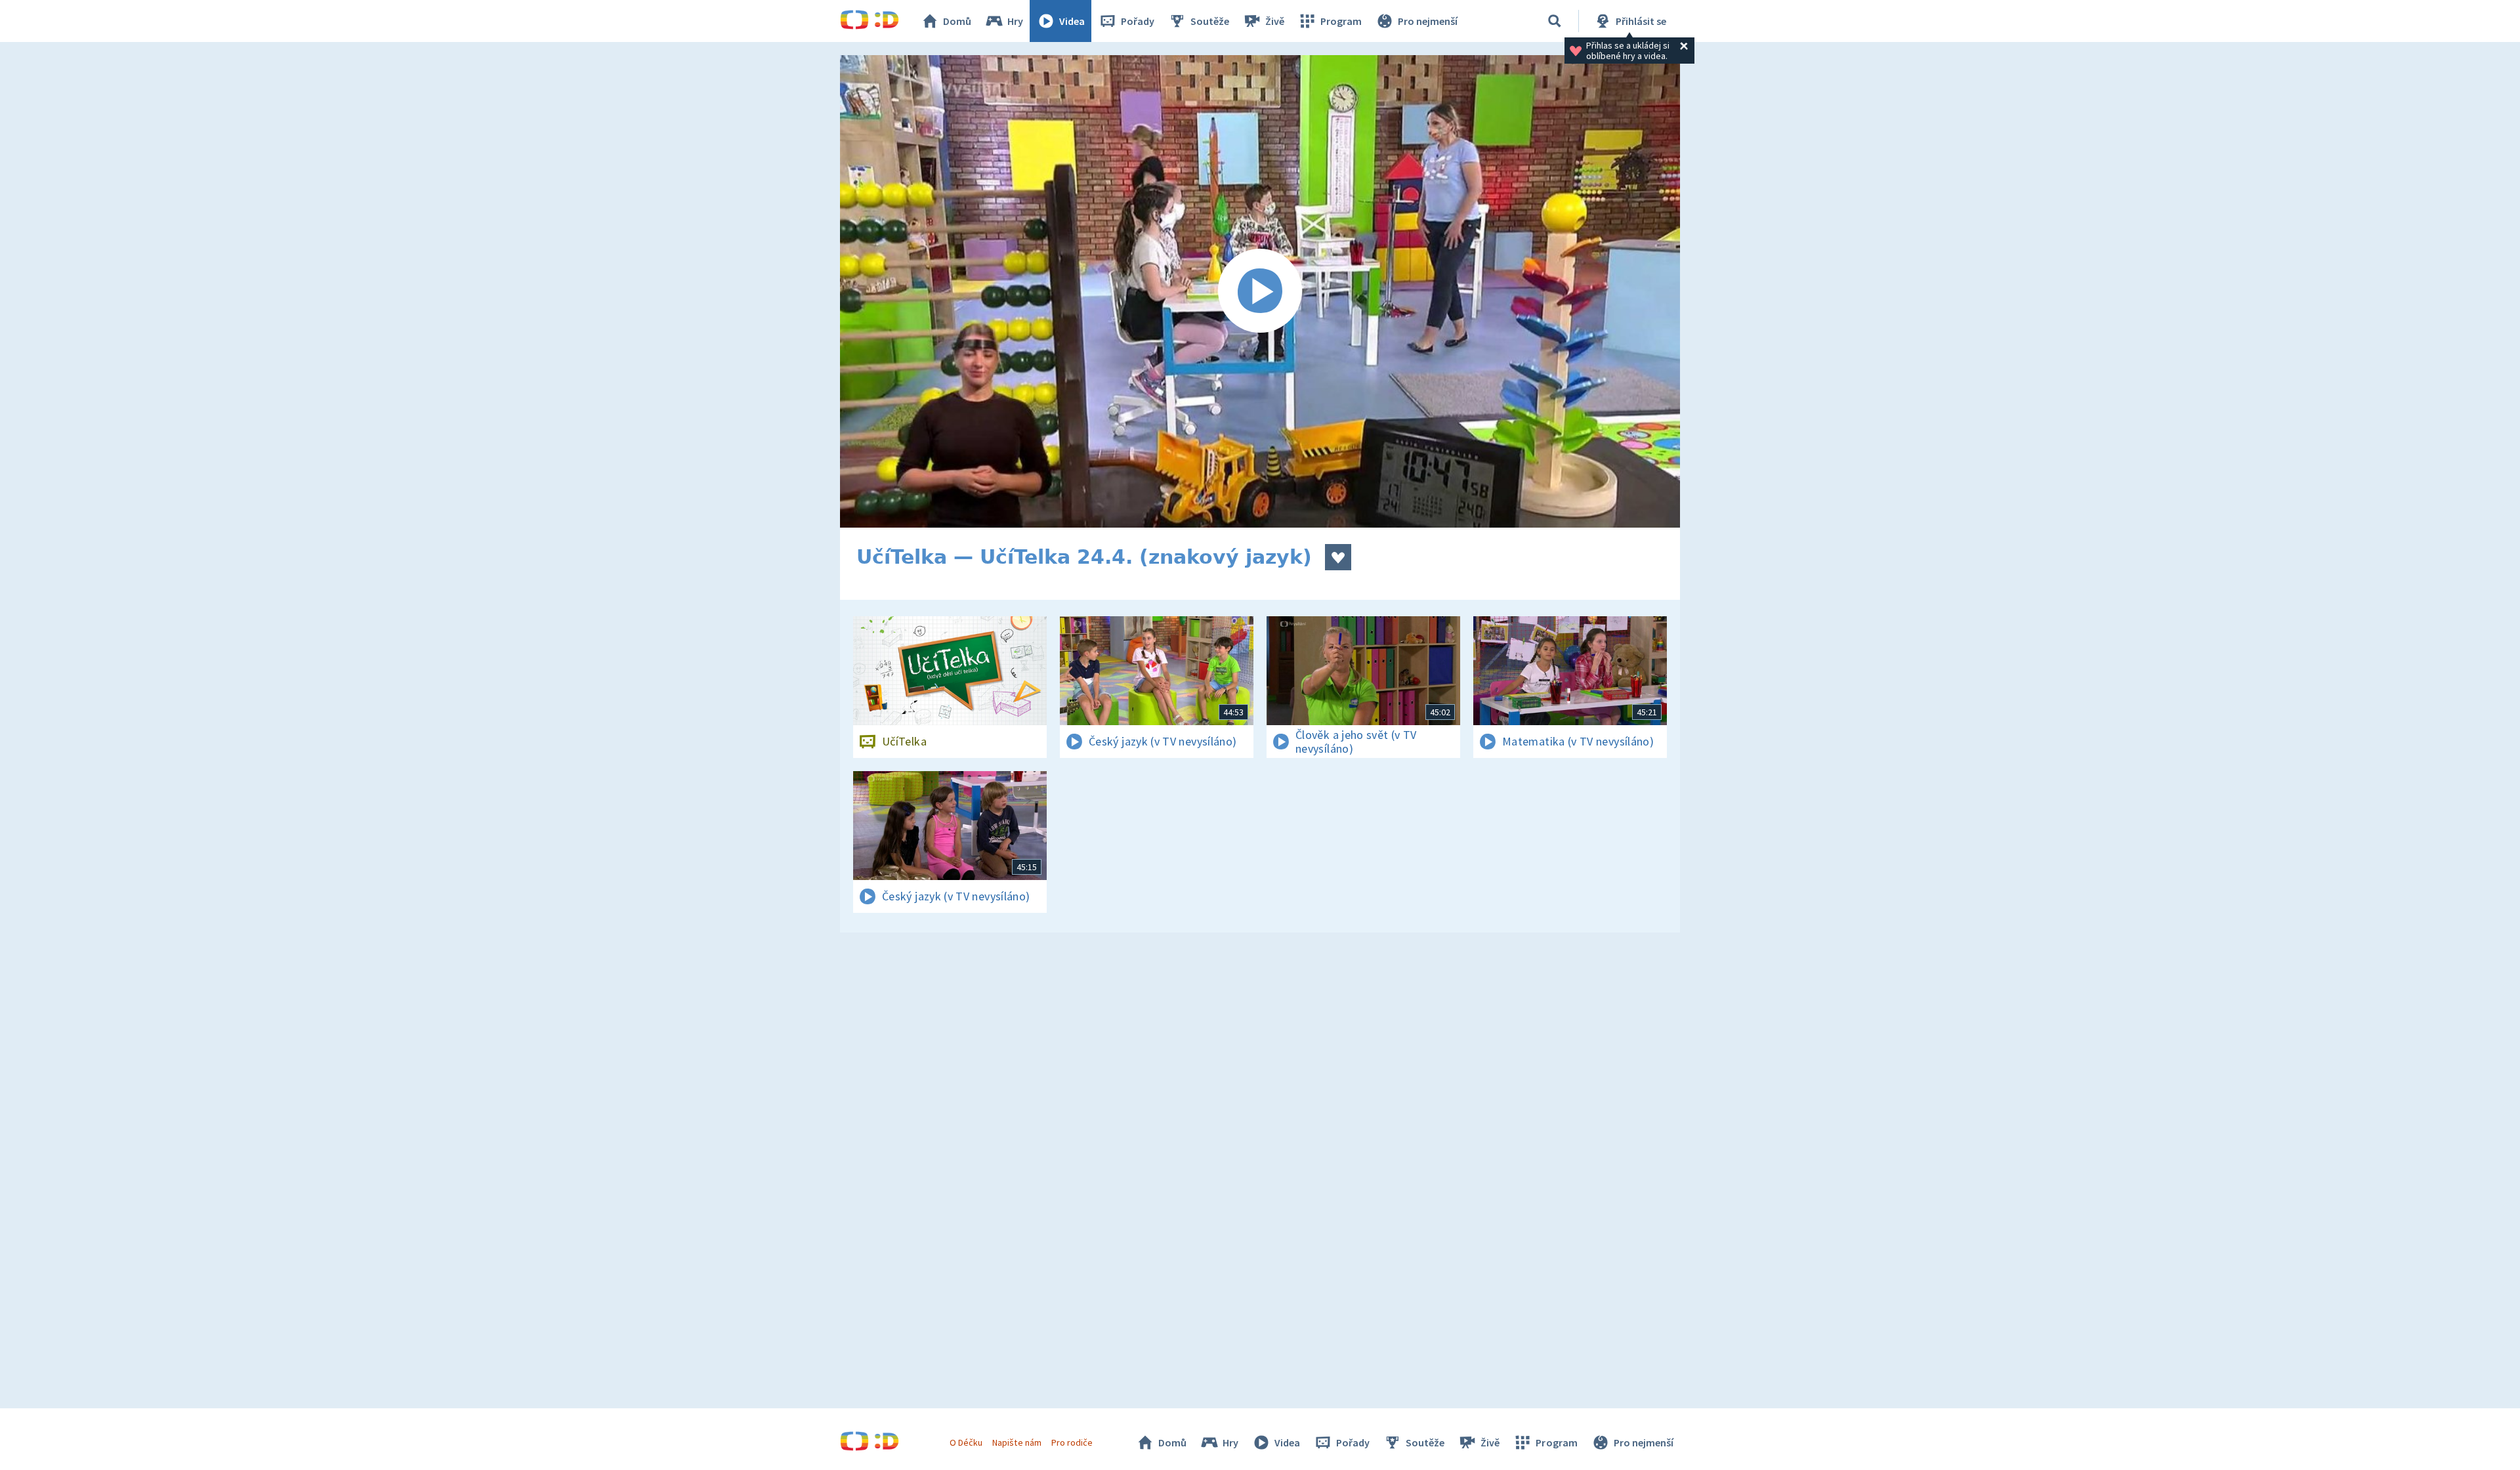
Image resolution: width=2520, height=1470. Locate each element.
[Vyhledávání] (1555, 21)
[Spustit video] (1260, 291)
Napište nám (1017, 1442)
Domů (957, 21)
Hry (1015, 21)
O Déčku (966, 1442)
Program (1341, 21)
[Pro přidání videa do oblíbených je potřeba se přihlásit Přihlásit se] (1338, 557)
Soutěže (1210, 21)
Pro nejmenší (1428, 21)
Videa (1072, 21)
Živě (1275, 21)
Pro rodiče (1072, 1442)
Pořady (1138, 21)
